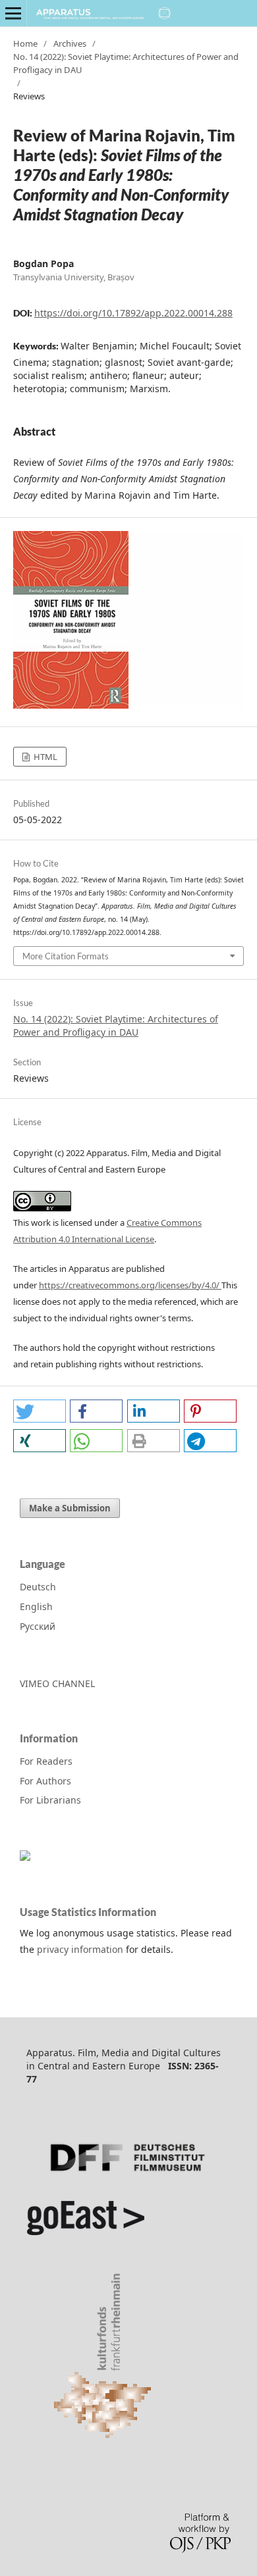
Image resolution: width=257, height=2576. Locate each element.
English (36, 1606)
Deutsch (38, 1587)
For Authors (45, 1781)
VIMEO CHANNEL (57, 1683)
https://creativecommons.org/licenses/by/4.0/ (130, 1285)
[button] (40, 1411)
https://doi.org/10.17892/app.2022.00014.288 (133, 313)
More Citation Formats (66, 956)
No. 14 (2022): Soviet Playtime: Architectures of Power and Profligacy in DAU (126, 63)
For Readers (46, 1761)
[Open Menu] (13, 13)
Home (25, 43)
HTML (44, 757)
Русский (38, 1626)
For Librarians (50, 1800)
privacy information (80, 1949)
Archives (70, 43)
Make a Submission (70, 1508)
